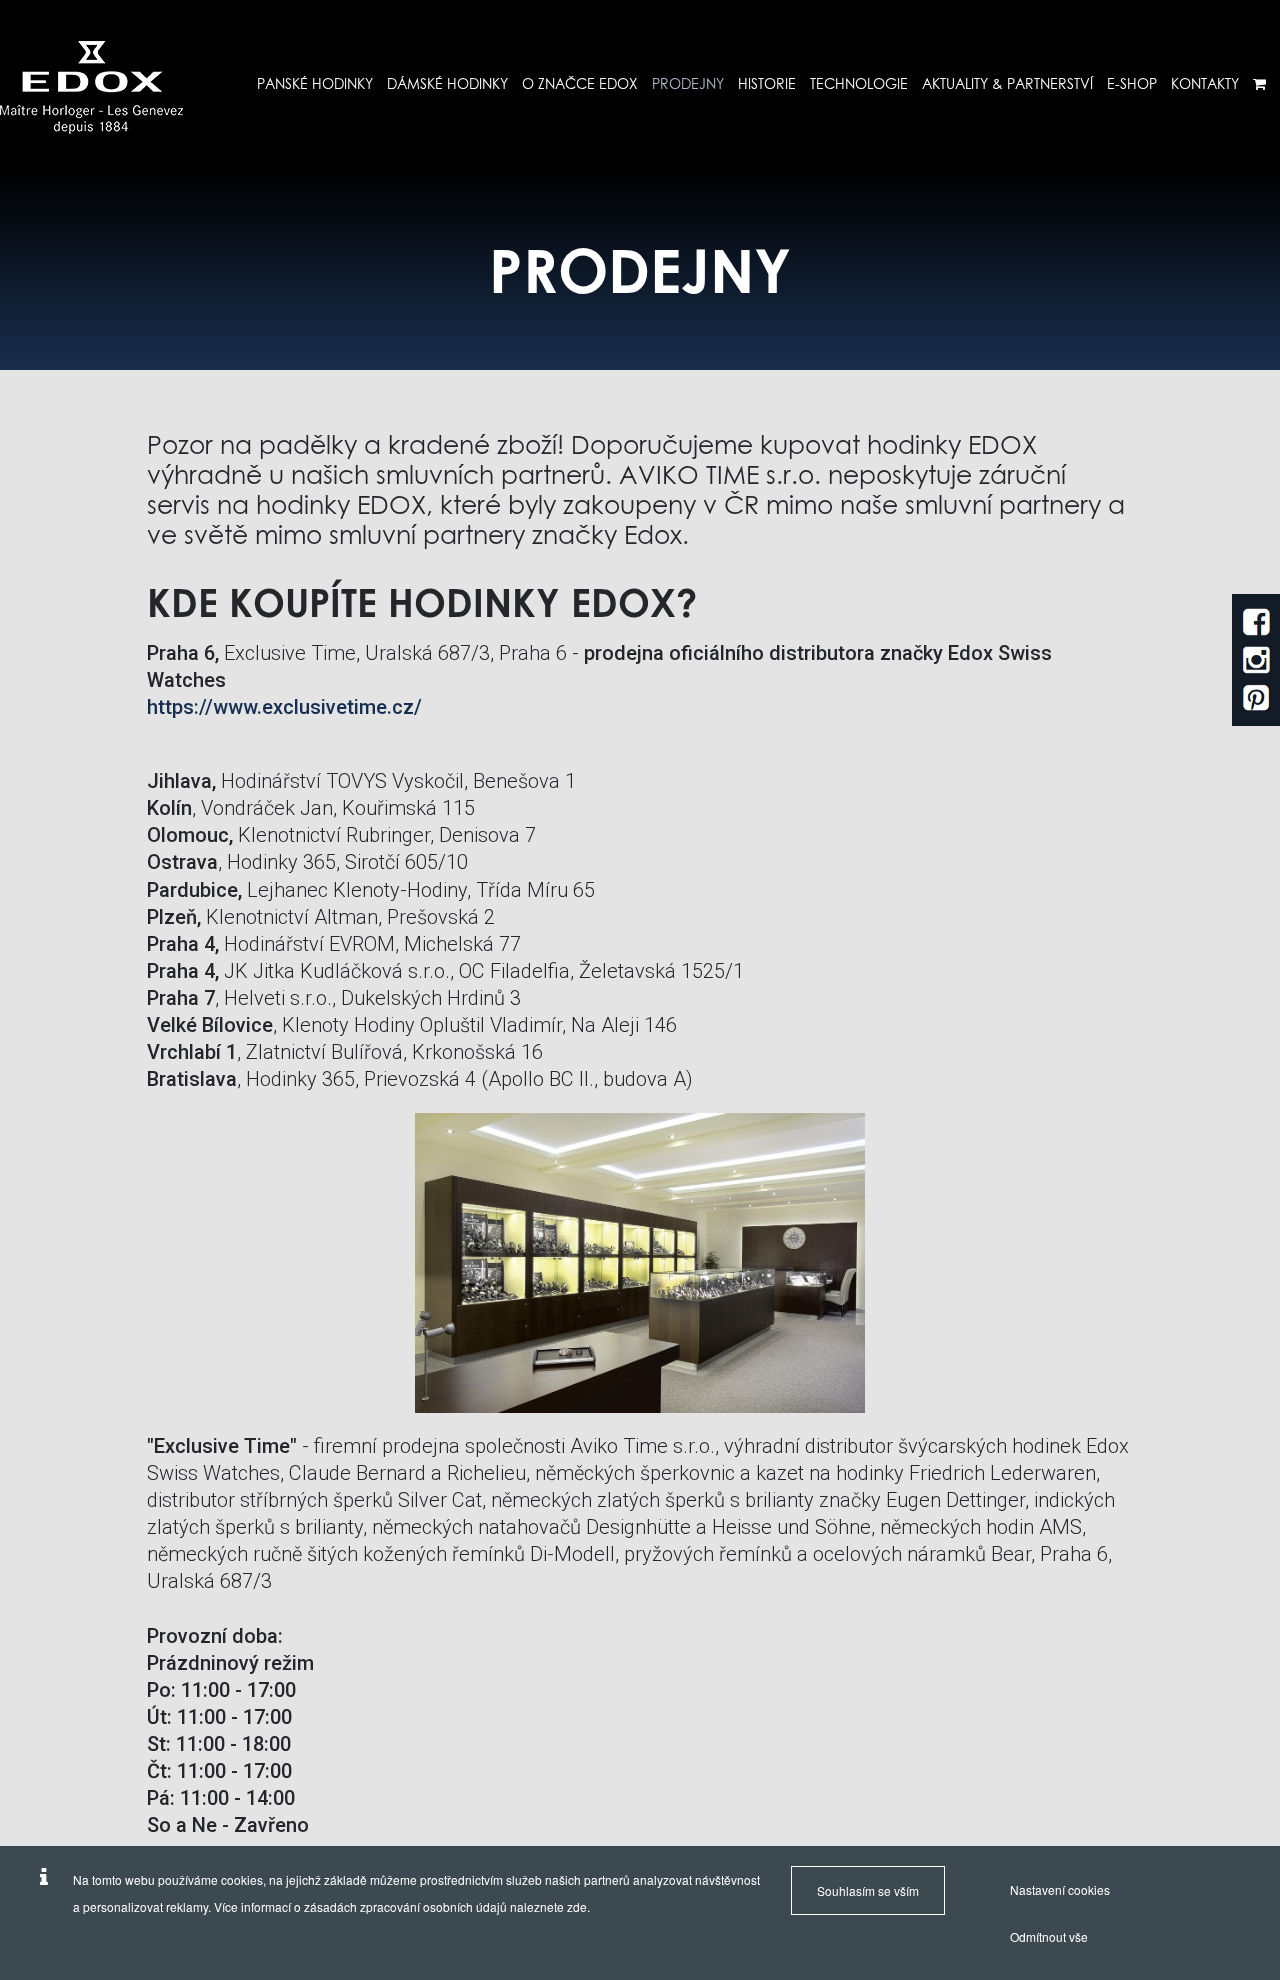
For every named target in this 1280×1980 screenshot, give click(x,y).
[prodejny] (91, 87)
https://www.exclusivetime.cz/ (284, 707)
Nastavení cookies (1060, 1889)
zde (577, 1906)
